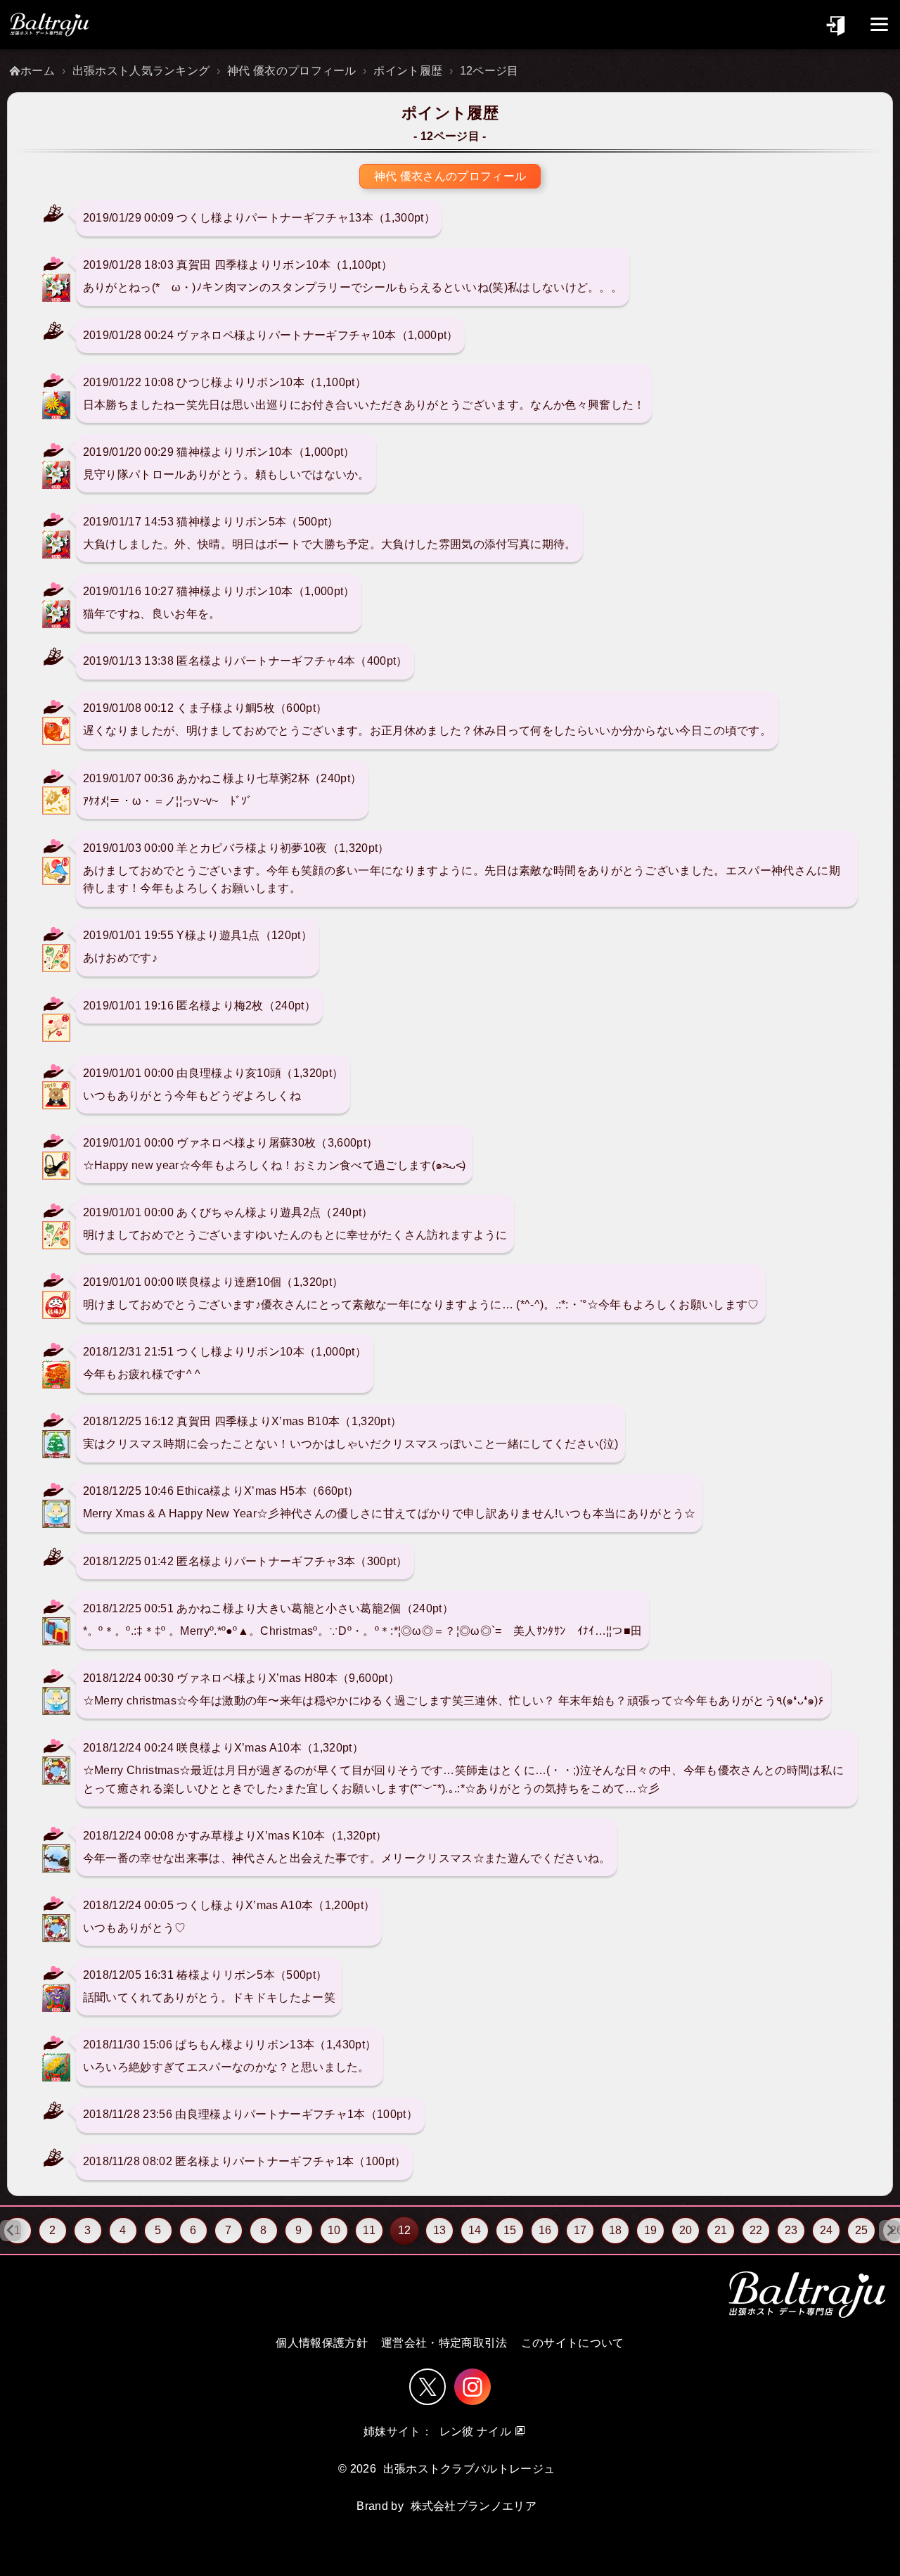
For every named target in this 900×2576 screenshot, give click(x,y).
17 (580, 2230)
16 (545, 2230)
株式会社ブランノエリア (474, 2506)
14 (475, 2230)
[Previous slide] (11, 2231)
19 (651, 2230)
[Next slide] (889, 2231)
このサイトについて (573, 2343)
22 (756, 2230)
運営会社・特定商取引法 (444, 2343)
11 (369, 2230)
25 (862, 2230)
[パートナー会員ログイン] (837, 24)
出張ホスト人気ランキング (141, 71)
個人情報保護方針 (322, 2343)
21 (721, 2230)
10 (334, 2230)
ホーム (38, 71)
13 (440, 2230)
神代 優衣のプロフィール (292, 71)
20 (686, 2230)
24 (827, 2230)
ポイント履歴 (408, 71)
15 (510, 2230)
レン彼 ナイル (475, 2431)
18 (616, 2230)
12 (404, 2230)
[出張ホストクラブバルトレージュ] (49, 25)
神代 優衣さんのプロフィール (450, 176)
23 (791, 2230)
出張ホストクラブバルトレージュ (469, 2469)
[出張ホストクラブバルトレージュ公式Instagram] (472, 2387)
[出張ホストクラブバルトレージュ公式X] (427, 2387)
